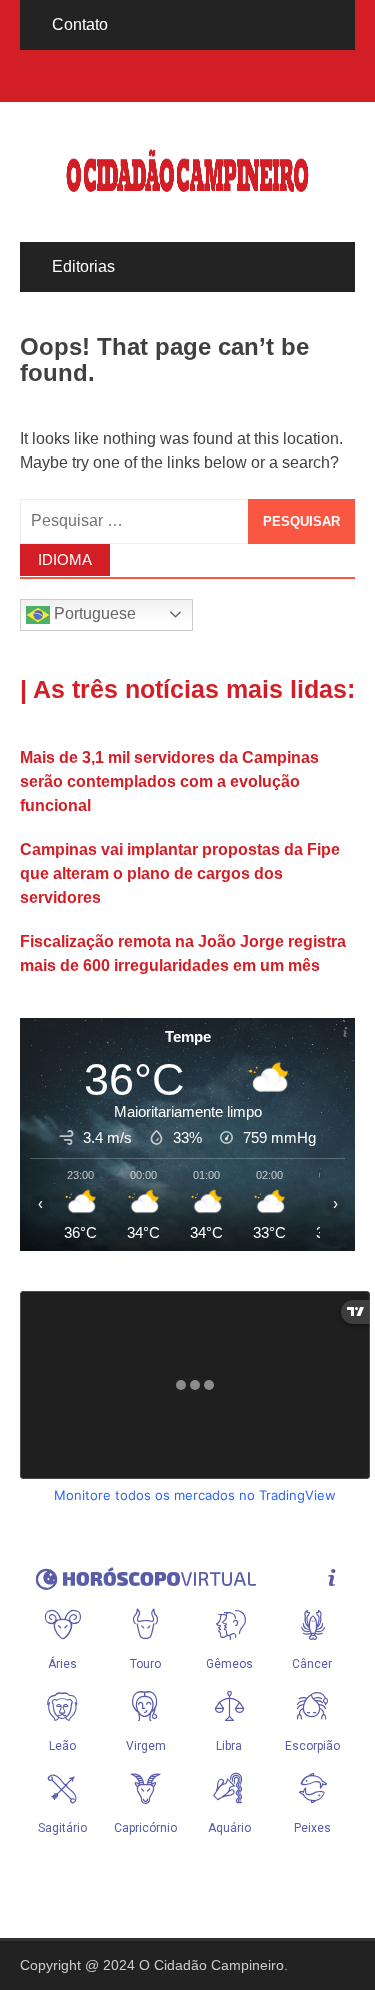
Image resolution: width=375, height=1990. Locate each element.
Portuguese (93, 613)
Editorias (83, 266)
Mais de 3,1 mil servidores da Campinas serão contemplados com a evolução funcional (169, 781)
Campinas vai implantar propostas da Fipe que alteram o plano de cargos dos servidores (180, 873)
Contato (80, 24)
